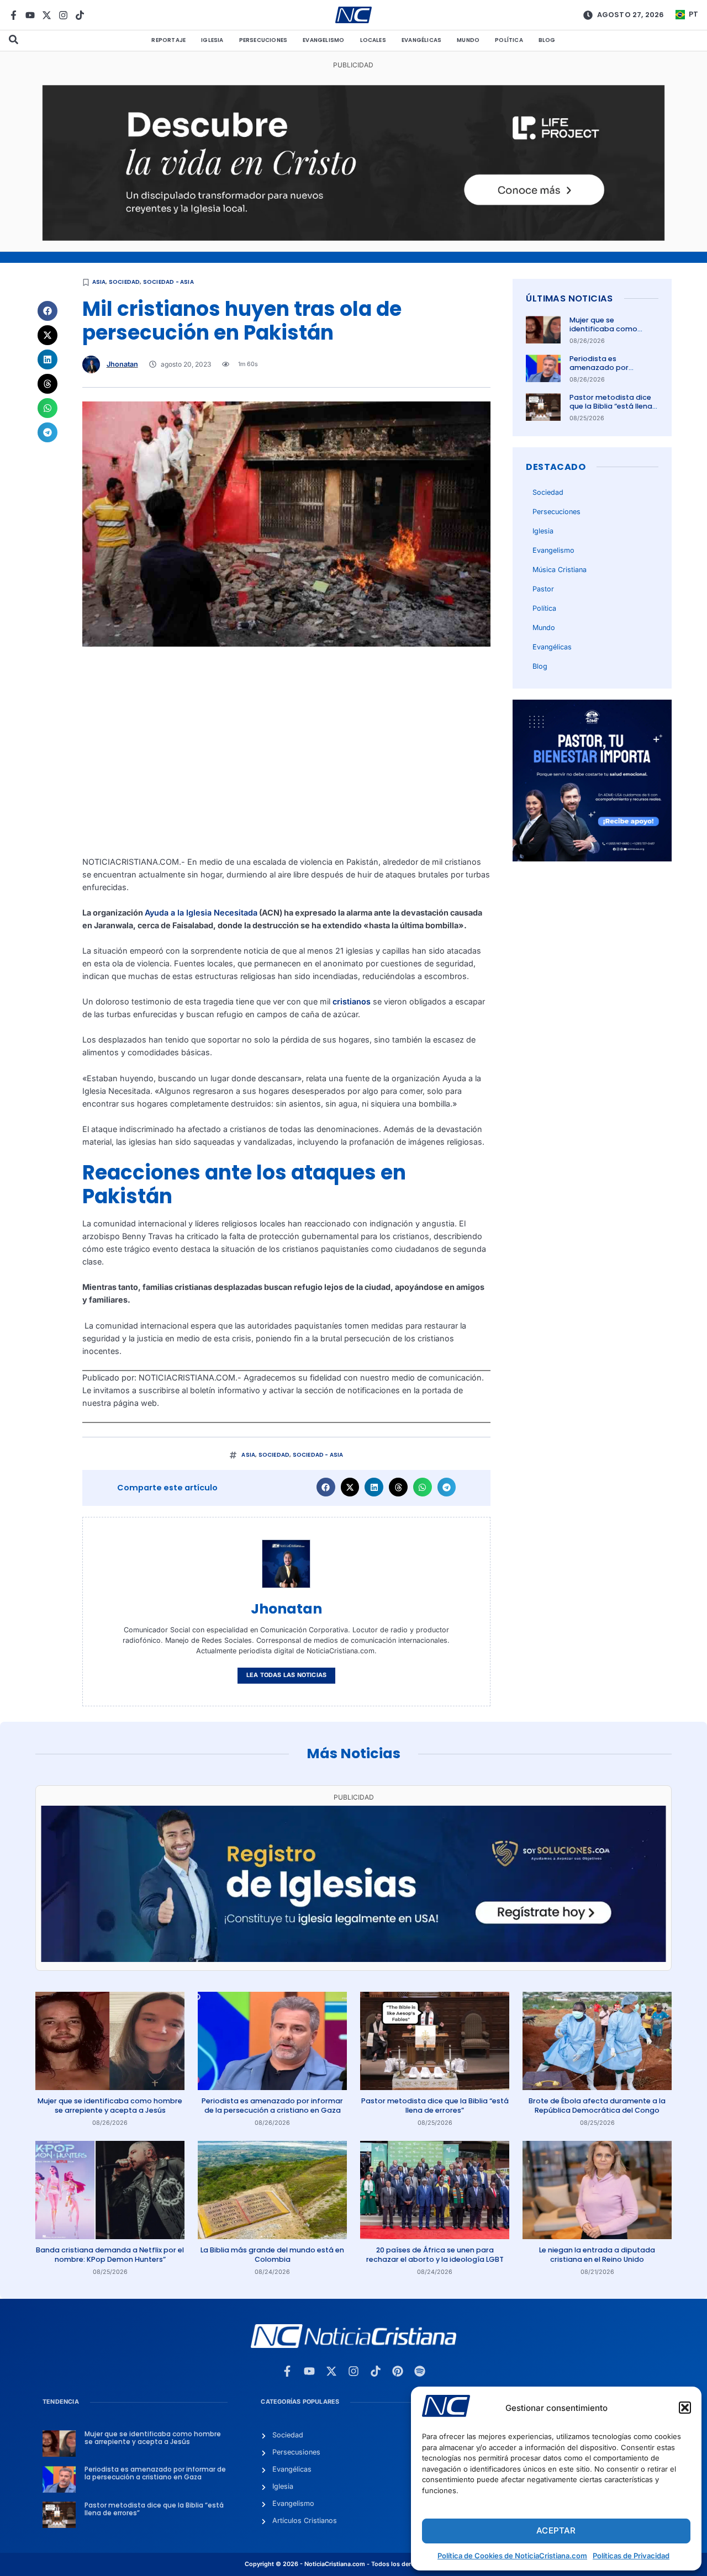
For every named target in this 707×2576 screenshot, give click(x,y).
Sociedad (125, 282)
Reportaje (168, 40)
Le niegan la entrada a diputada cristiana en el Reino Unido (597, 2254)
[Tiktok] (80, 15)
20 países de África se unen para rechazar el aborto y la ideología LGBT (435, 2254)
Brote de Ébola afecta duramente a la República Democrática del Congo (597, 2105)
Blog (547, 40)
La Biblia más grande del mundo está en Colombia (272, 2254)
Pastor (543, 589)
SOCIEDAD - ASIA (168, 282)
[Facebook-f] (14, 15)
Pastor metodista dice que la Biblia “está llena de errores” (611, 406)
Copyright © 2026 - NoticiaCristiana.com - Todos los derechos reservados (353, 2564)
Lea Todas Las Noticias (286, 1675)
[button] (685, 2408)
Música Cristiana (560, 570)
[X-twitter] (47, 15)
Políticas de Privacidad (631, 2556)
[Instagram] (63, 15)
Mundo (468, 40)
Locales (373, 40)
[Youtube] (30, 15)
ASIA (99, 282)
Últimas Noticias (569, 298)
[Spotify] (420, 2371)
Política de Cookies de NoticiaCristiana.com (512, 2556)
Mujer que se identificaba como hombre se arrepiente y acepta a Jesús (611, 334)
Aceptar (556, 2530)
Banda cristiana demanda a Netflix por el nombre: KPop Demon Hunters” (110, 2254)
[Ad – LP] (354, 238)
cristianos (352, 1001)
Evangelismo (323, 40)
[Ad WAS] (353, 1959)
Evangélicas (421, 40)
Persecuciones (263, 40)
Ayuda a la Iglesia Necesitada (201, 913)
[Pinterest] (398, 2371)
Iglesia (212, 40)
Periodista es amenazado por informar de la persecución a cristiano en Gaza (272, 2105)
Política (509, 40)
